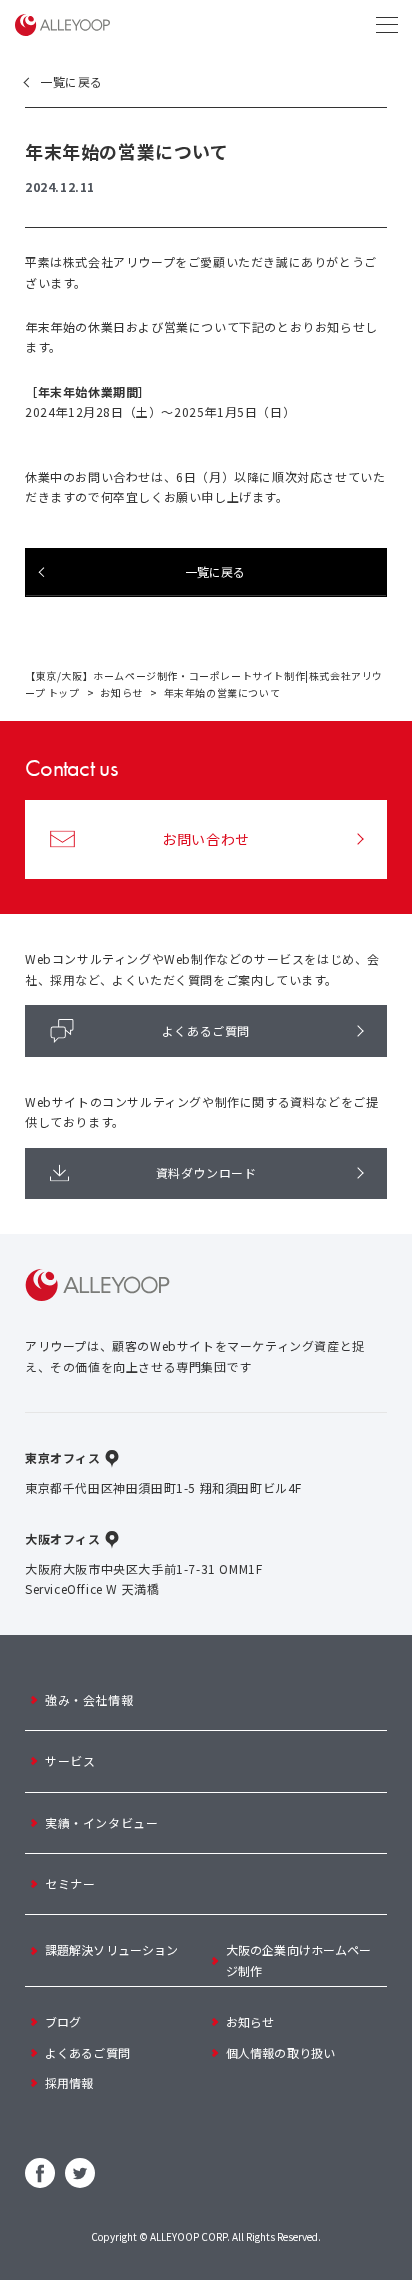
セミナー (70, 1883)
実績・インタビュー (101, 1822)
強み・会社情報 (89, 1699)
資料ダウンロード (206, 1172)
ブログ (63, 2021)
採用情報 (69, 2082)
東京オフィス (63, 1457)
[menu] (387, 25)
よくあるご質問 (206, 1030)
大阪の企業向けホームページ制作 (298, 1959)
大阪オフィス (63, 1538)
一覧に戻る (71, 81)
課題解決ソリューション (111, 1949)
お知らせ (121, 692)
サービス (70, 1760)
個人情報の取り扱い (280, 2052)
